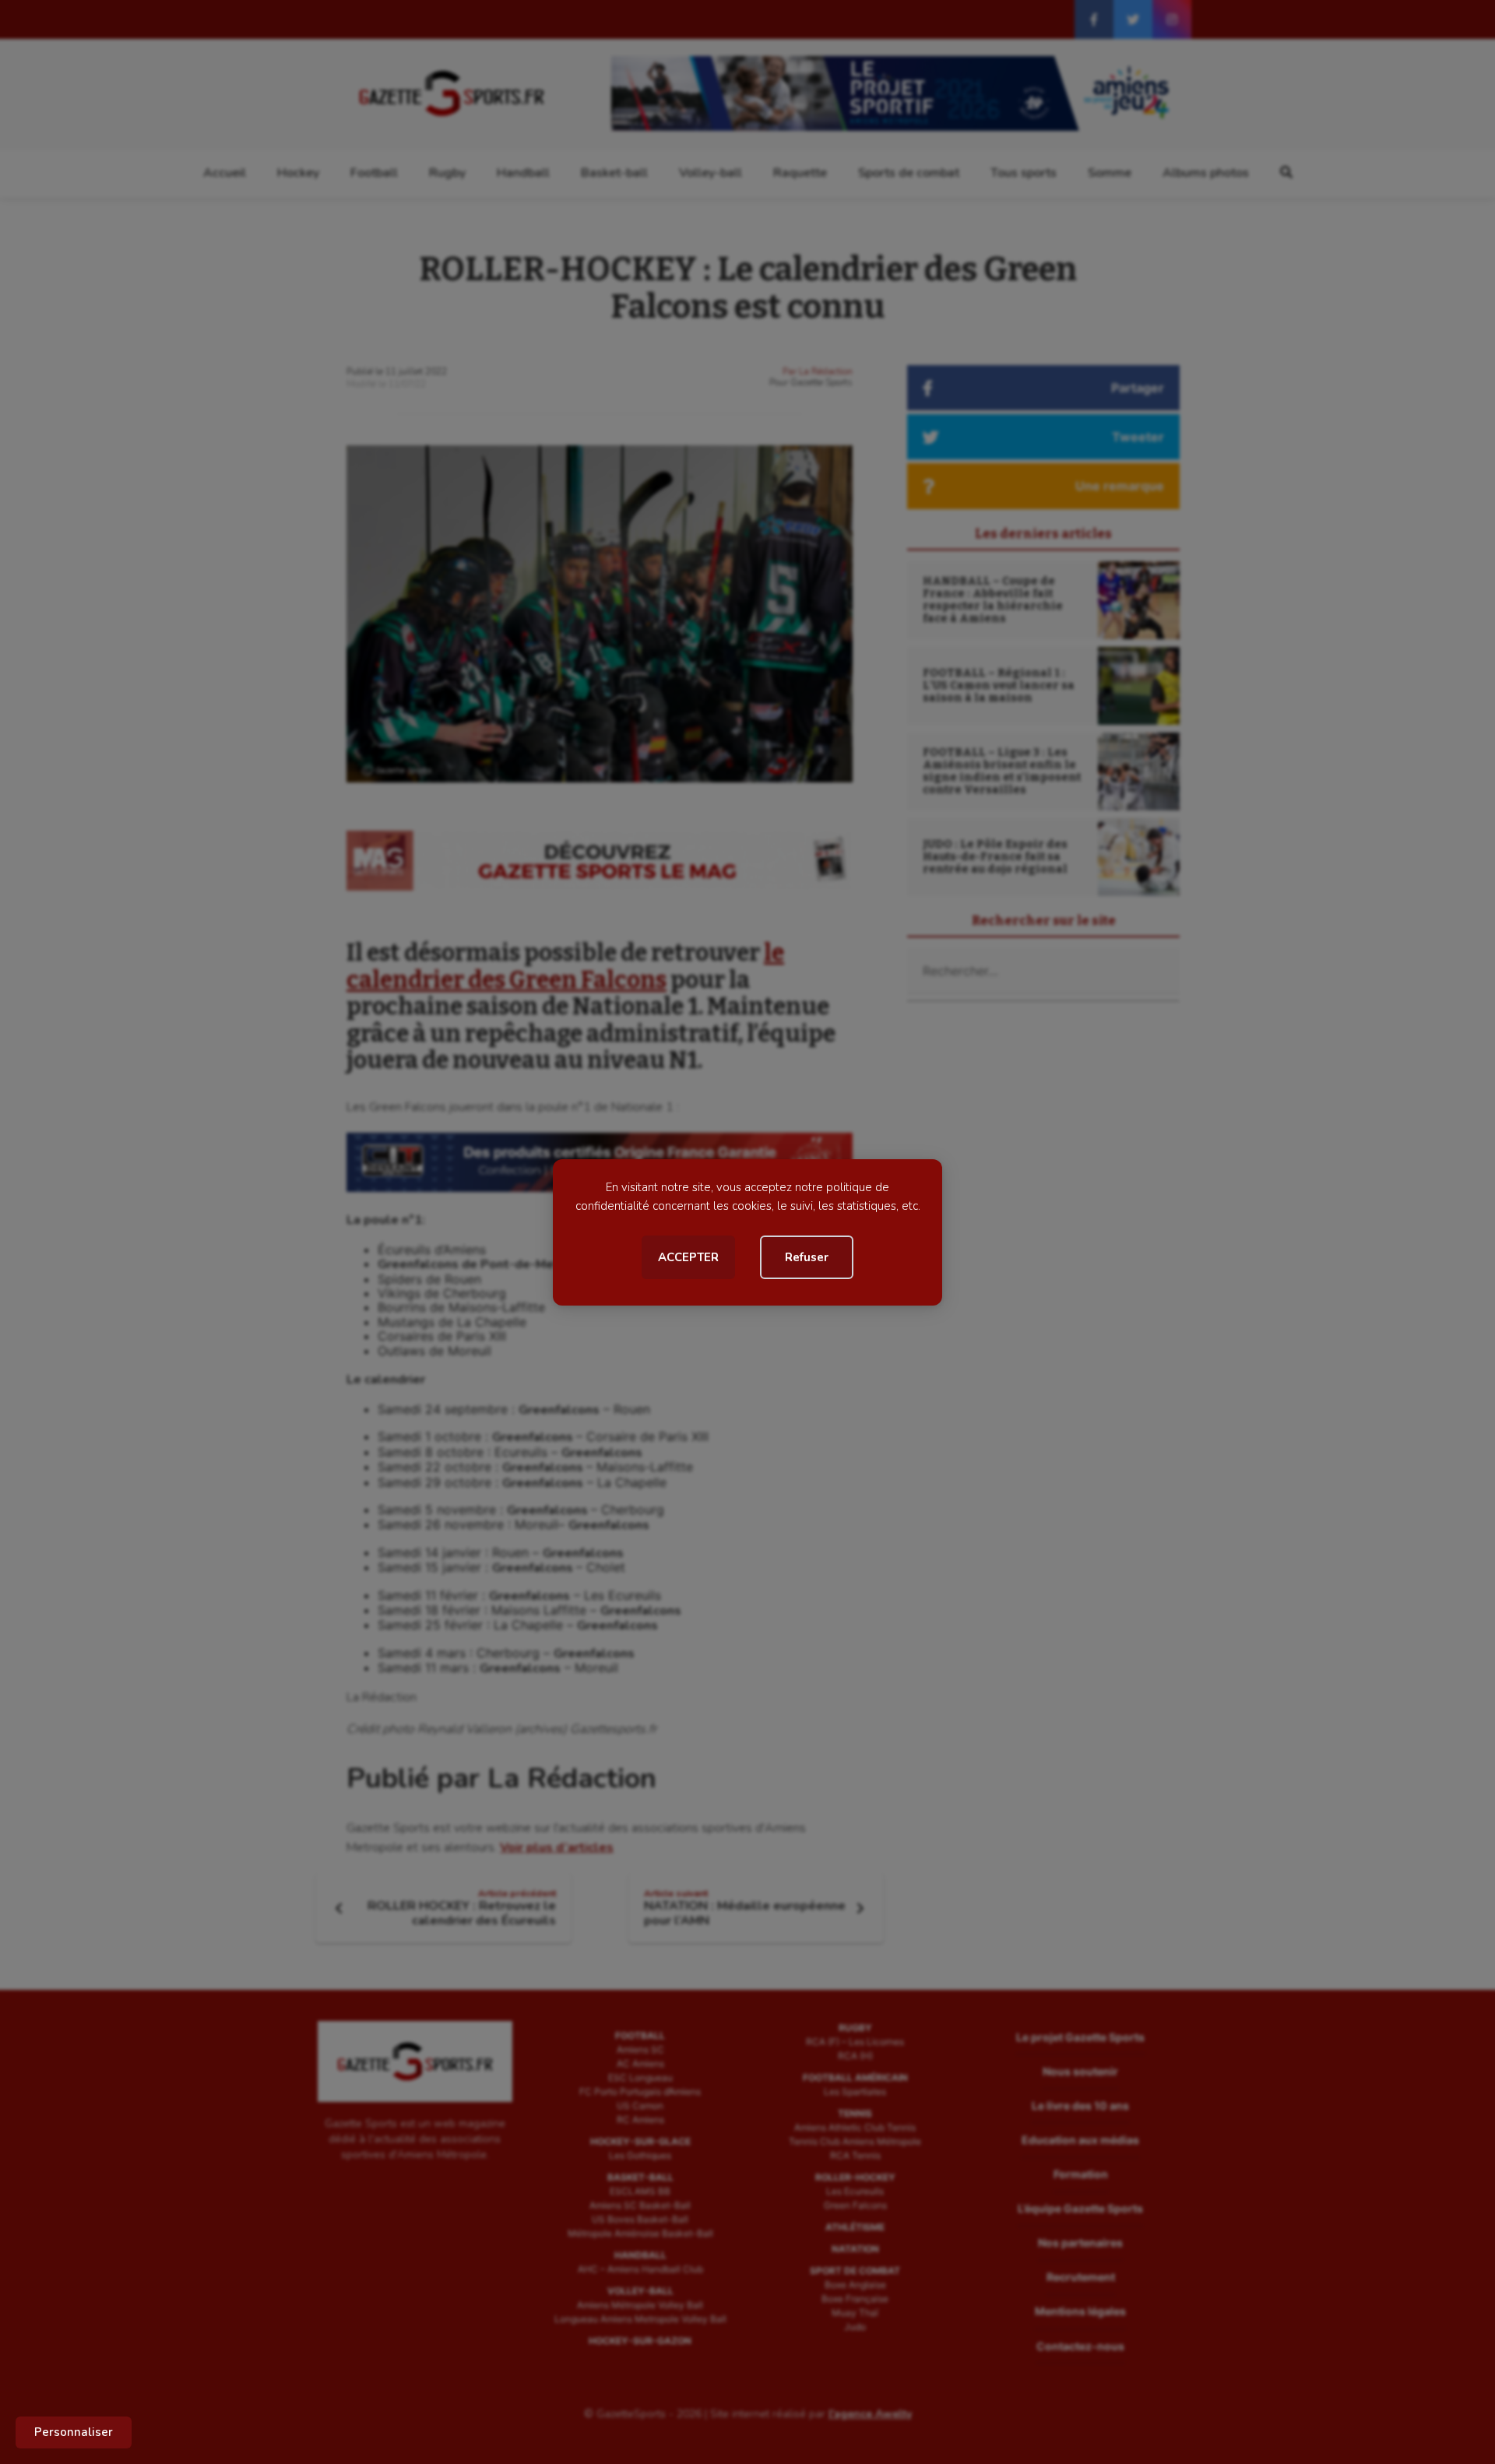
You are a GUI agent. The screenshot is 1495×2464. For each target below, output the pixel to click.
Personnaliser (74, 2432)
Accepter (688, 1257)
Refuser (807, 1257)
